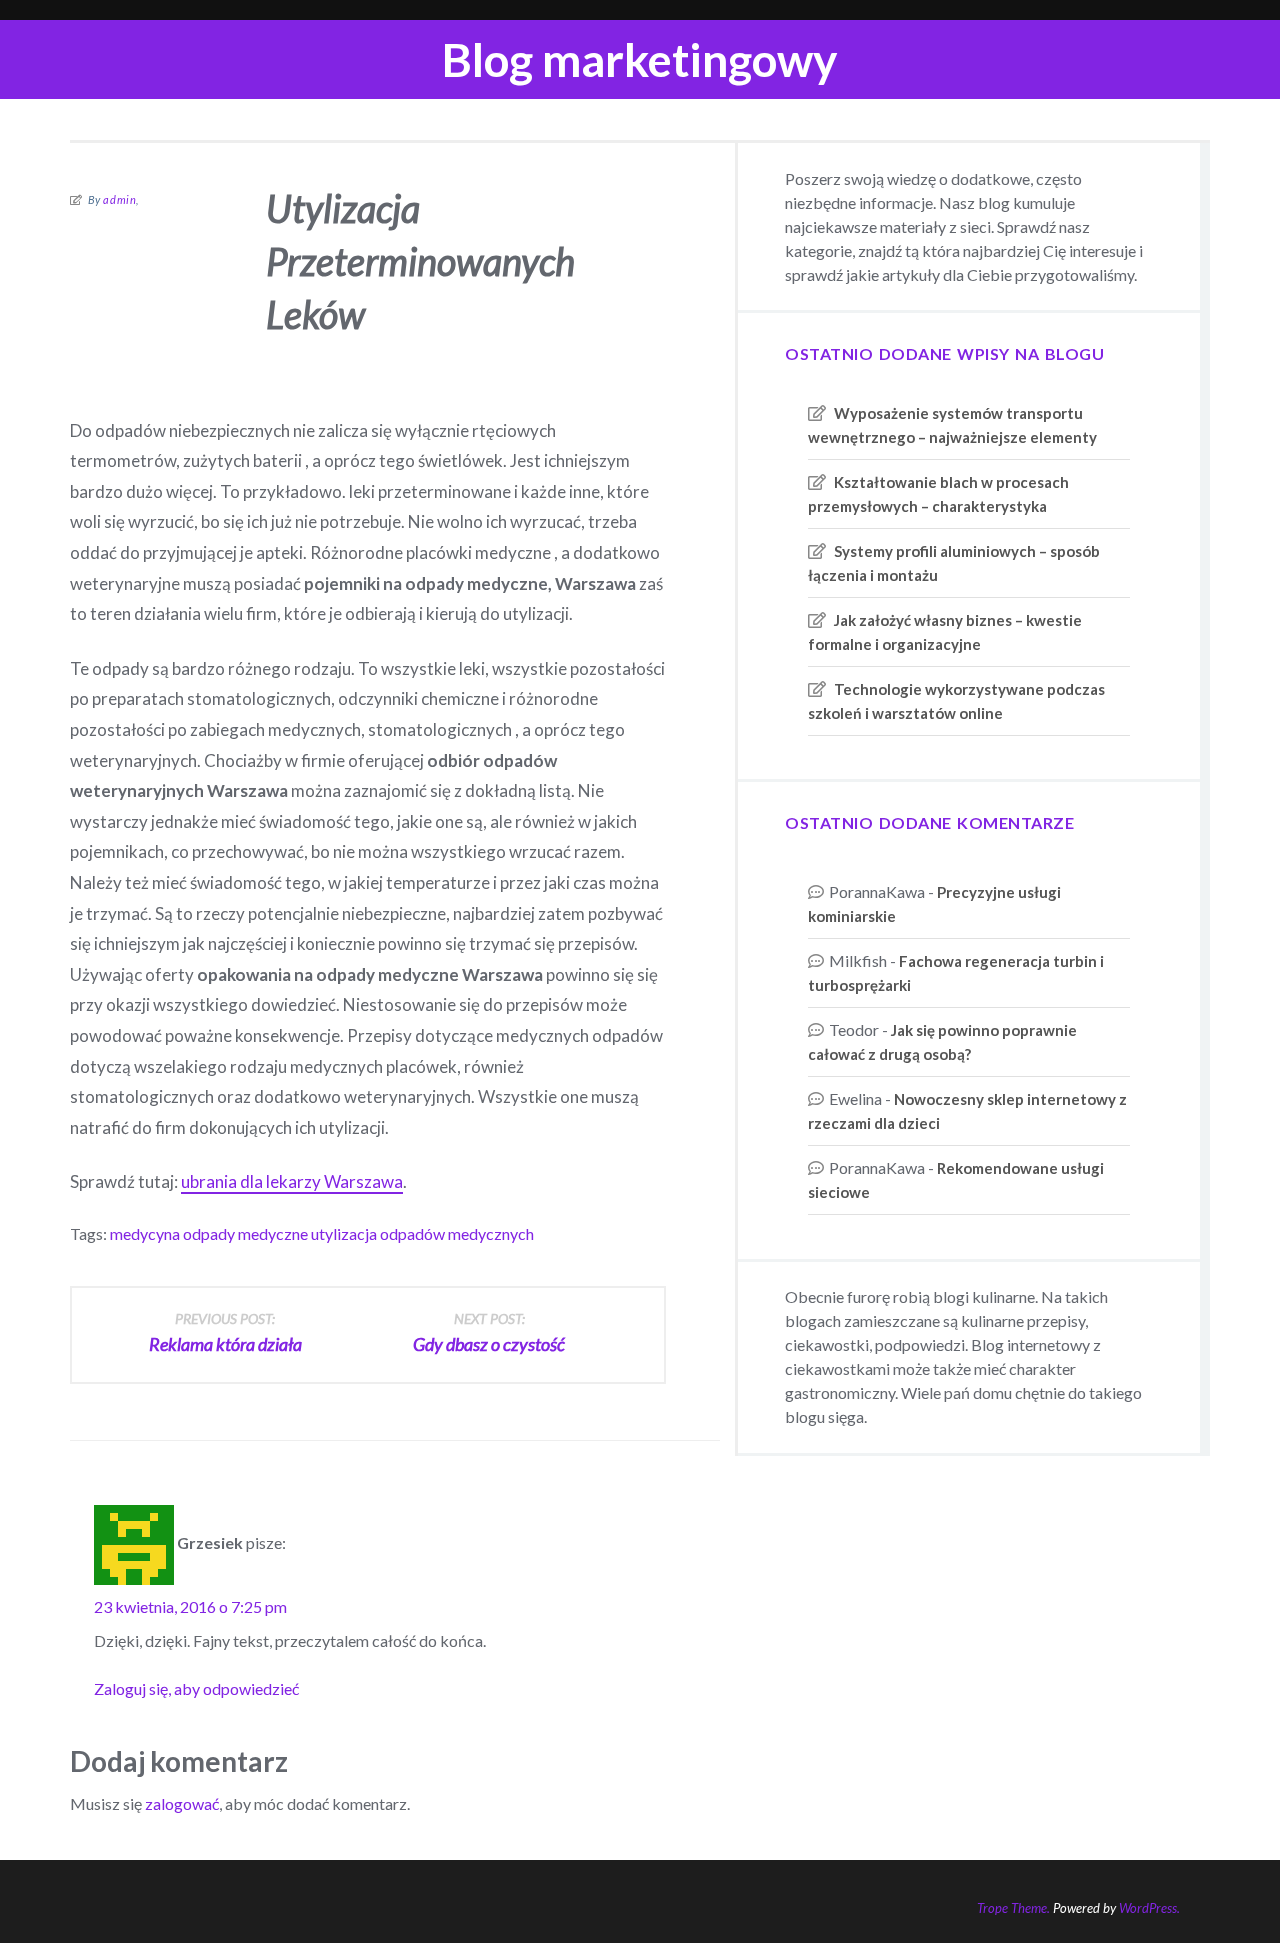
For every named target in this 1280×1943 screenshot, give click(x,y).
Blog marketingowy (640, 59)
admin (119, 199)
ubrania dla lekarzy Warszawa (292, 1181)
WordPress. (1149, 1908)
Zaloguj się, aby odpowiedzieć (196, 1688)
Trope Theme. (1013, 1908)
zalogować (182, 1803)
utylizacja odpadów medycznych (422, 1233)
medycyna (145, 1233)
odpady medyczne (245, 1233)
